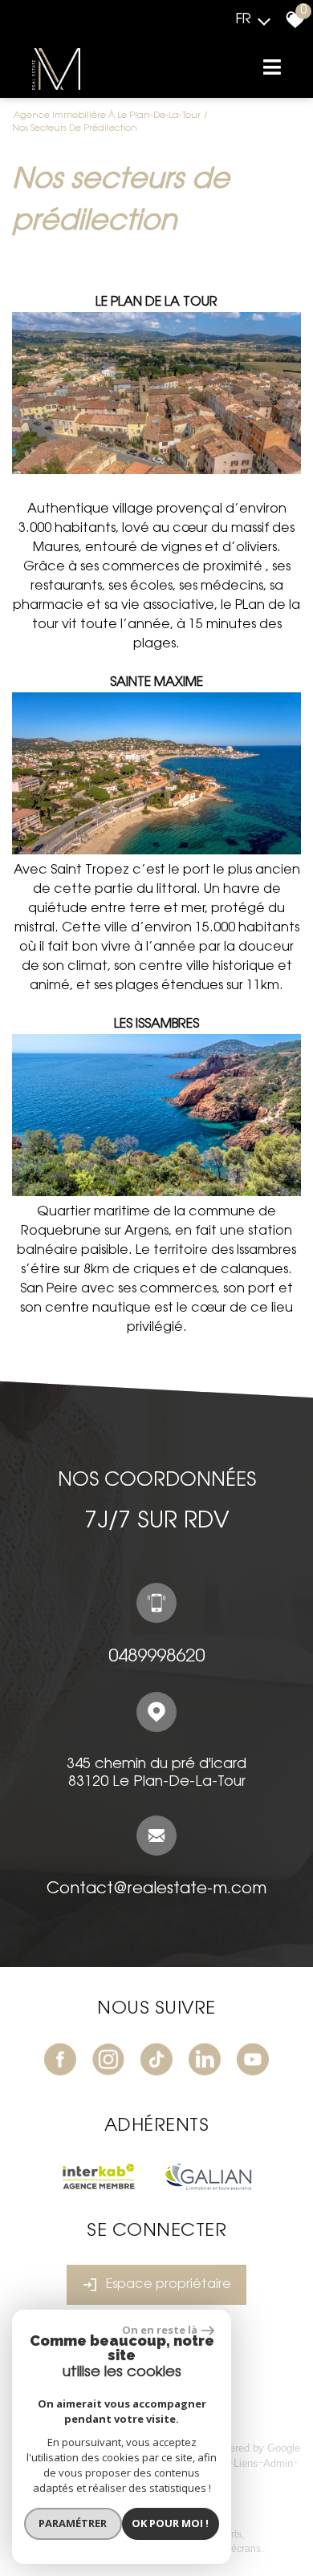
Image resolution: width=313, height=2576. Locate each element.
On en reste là (160, 2330)
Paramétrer (73, 2523)
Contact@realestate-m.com (156, 1889)
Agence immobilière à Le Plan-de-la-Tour (107, 116)
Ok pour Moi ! (170, 2523)
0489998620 (156, 1657)
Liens (246, 2463)
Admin (278, 2463)
